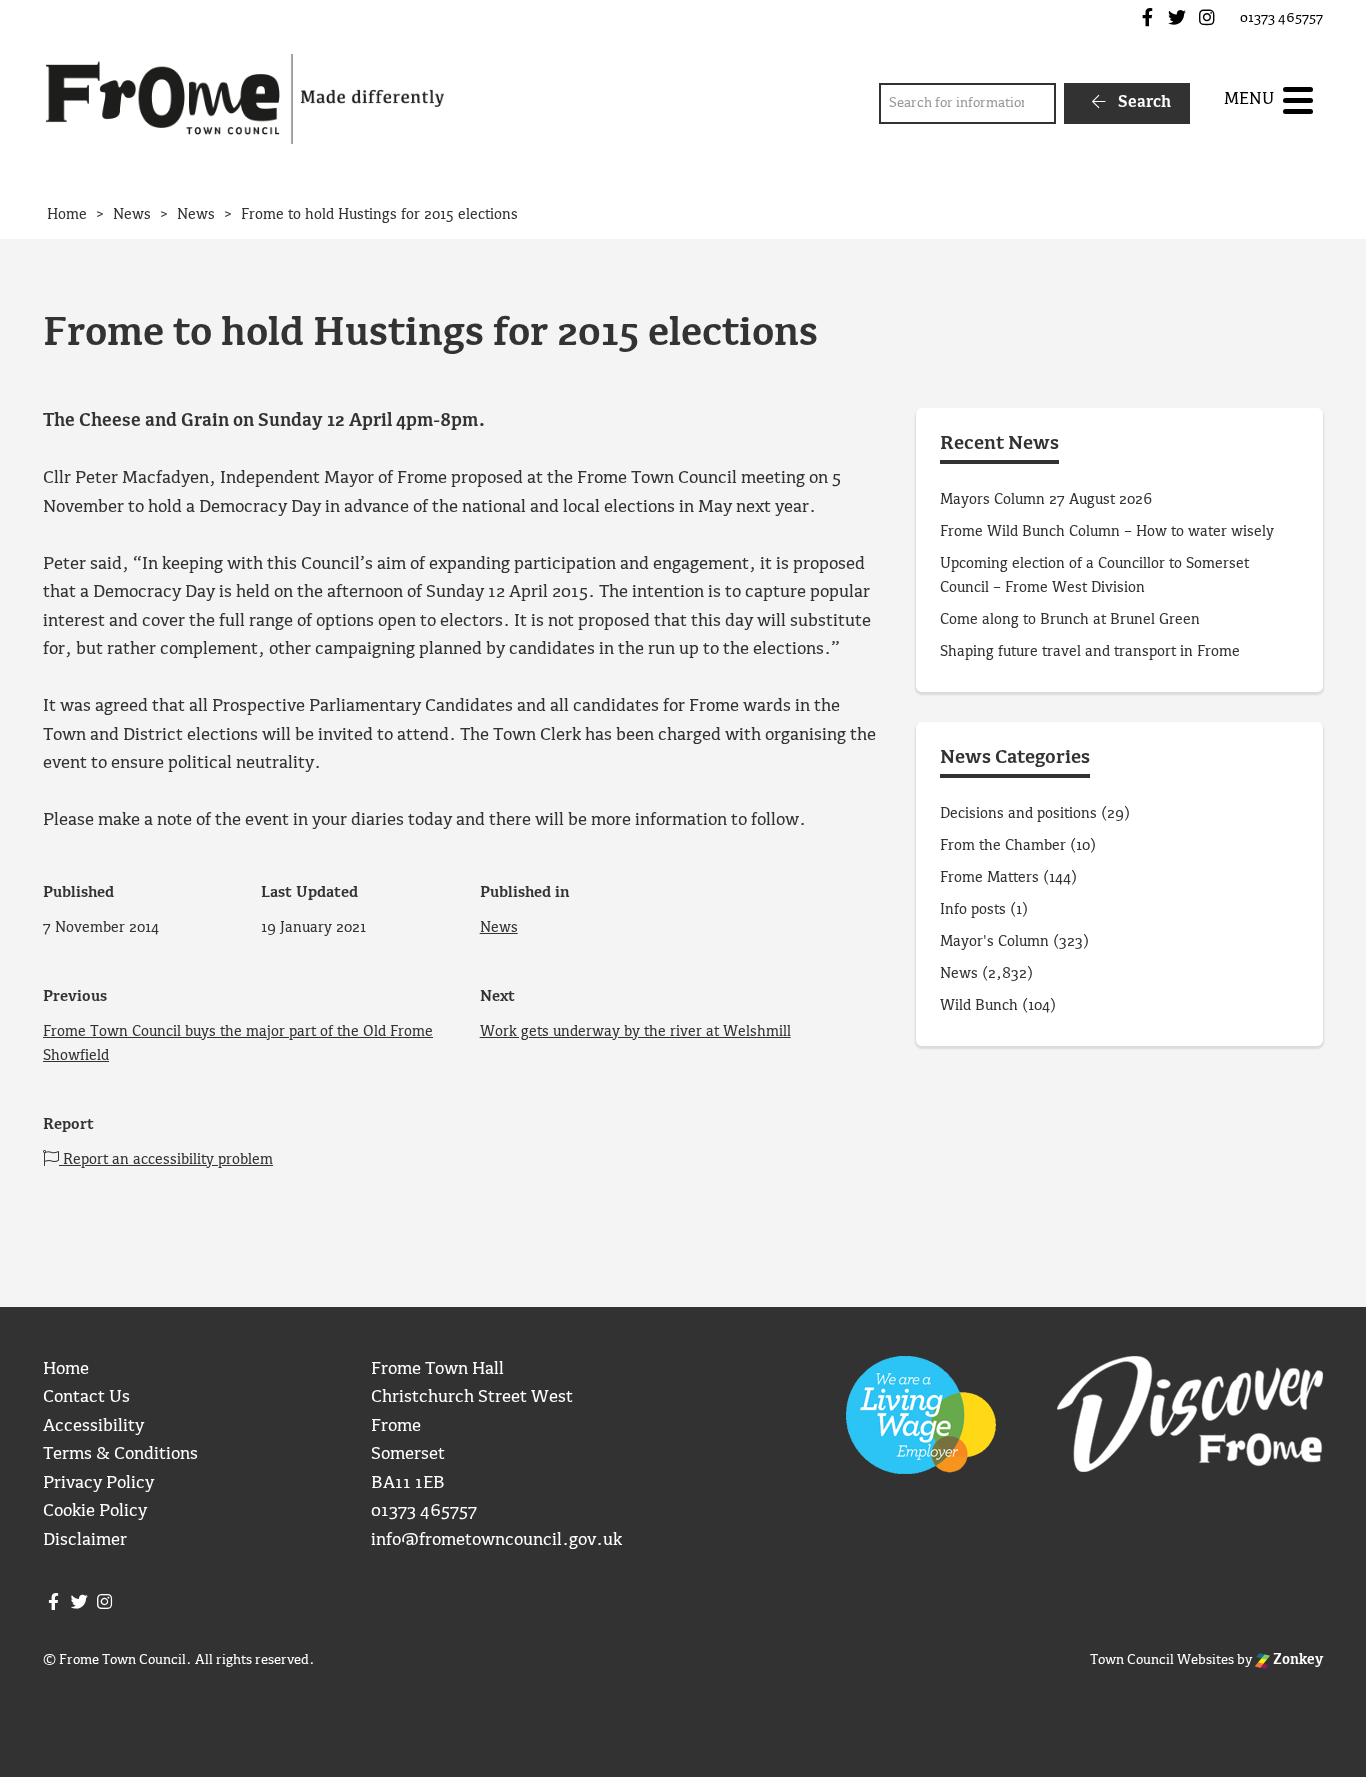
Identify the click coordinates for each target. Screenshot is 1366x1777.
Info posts (973, 910)
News (499, 928)
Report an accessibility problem (166, 1160)
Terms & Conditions (120, 1454)
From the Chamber (1003, 846)
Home (66, 1369)
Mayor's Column (994, 942)
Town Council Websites (1162, 1660)
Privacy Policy (98, 1483)
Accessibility (93, 1426)
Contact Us (86, 1397)
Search (1142, 102)
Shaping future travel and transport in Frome (1090, 652)
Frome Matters (989, 878)
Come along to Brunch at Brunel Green (1072, 620)
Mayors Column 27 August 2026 (1046, 500)
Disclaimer (85, 1540)
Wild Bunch (979, 1006)
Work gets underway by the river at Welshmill (635, 1032)
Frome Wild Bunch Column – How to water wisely (1107, 532)
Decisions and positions (1018, 814)
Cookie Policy (95, 1511)
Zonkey (1296, 1660)
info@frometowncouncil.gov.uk (496, 1540)
